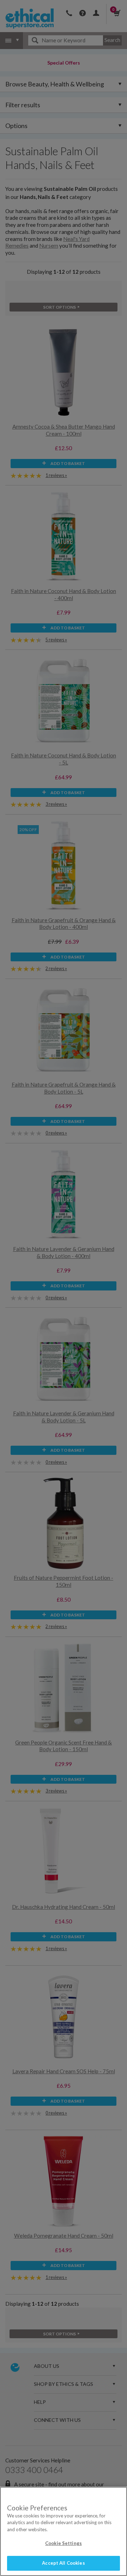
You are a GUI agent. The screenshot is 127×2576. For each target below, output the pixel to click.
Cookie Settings (64, 2543)
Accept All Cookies (63, 2563)
